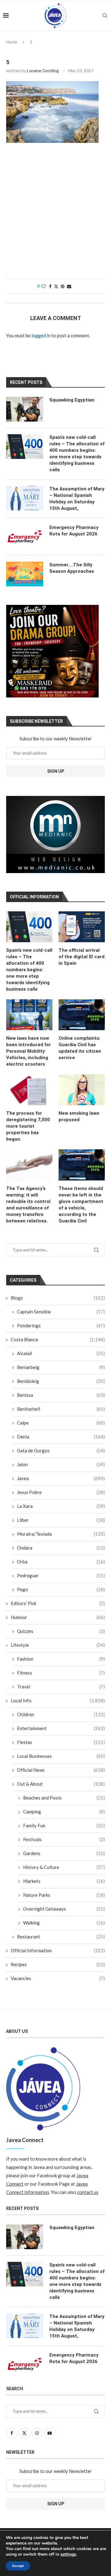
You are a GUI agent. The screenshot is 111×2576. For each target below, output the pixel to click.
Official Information (58, 1950)
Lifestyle (58, 1645)
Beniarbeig (61, 1367)
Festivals (64, 1839)
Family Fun (64, 1825)
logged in (41, 335)
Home (12, 42)
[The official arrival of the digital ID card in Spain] (82, 927)
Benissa (61, 1395)
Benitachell (61, 1409)
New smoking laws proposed (79, 1116)
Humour (58, 1617)
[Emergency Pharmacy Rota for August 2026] (25, 537)
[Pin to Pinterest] (63, 286)
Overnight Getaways (64, 1909)
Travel (61, 1687)
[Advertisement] (55, 214)
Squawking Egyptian (72, 400)
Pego (61, 1589)
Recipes (58, 1964)
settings (68, 2554)
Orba (61, 1562)
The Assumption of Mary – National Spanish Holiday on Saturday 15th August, (77, 499)
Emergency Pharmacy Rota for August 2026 (74, 531)
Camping (64, 1812)
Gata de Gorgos (61, 1450)
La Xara (61, 1506)
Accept (18, 2566)
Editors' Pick (58, 1603)
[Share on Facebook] (50, 286)
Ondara (61, 1548)
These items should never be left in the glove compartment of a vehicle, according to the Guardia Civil (81, 1205)
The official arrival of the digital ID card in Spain (82, 957)
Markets (64, 1881)
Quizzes (61, 1631)
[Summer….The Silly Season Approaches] (25, 574)
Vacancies (58, 1978)
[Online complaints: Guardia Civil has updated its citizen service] (82, 1015)
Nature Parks (64, 1895)
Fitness (61, 1673)
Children (61, 1714)
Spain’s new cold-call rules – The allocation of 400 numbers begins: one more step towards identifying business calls (29, 970)
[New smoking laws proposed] (82, 1090)
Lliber (61, 1520)
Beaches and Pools (64, 1798)
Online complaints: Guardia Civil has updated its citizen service (80, 1048)
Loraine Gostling (43, 71)
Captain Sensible (61, 1312)
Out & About (61, 1784)
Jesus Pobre (61, 1492)
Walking (64, 1923)
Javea (61, 1478)
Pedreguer (61, 1575)
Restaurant (61, 1937)
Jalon (61, 1464)
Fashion (61, 1659)
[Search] (105, 15)
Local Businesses (61, 1756)
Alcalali (61, 1353)
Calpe (61, 1423)
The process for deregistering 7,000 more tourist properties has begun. (28, 1126)
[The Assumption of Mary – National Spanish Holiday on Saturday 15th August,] (25, 498)
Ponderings (61, 1325)
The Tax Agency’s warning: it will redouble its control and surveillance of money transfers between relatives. (28, 1205)
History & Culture (64, 1867)
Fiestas (61, 1742)
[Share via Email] (69, 286)
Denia (61, 1437)
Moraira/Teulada (61, 1534)
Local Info (58, 1700)
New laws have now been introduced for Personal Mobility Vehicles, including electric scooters (29, 1051)
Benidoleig (61, 1381)
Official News (61, 1770)
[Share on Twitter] (56, 286)
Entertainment (61, 1728)
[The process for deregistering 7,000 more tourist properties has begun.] (29, 1090)
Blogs (58, 1298)
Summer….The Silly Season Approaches (72, 568)
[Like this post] (43, 286)
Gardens (64, 1853)
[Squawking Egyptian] (25, 409)
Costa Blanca (58, 1339)
